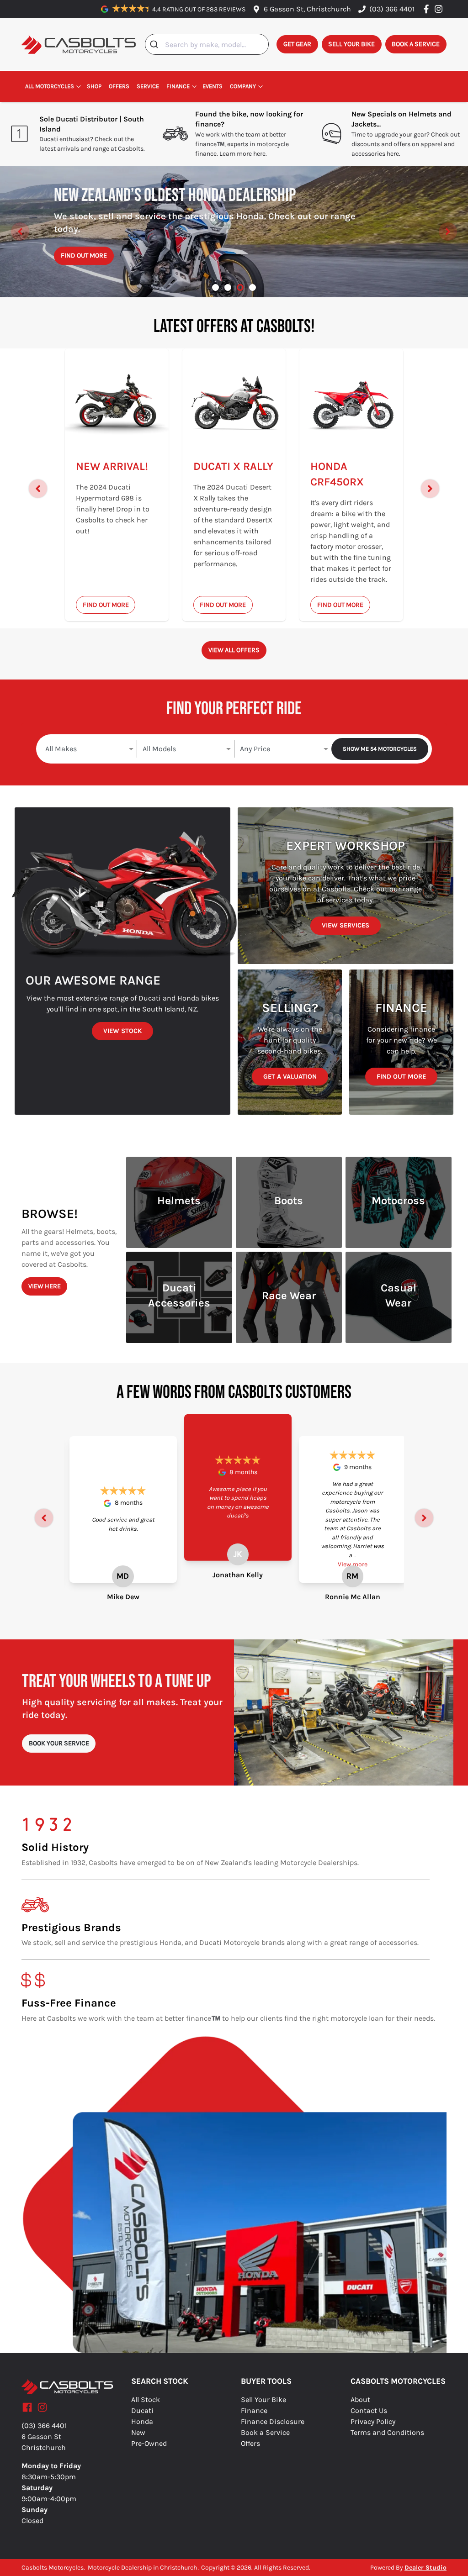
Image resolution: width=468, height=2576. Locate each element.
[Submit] (155, 44)
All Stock (146, 2400)
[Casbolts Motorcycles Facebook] (428, 9)
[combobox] (207, 44)
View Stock (122, 1031)
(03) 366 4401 (392, 9)
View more (353, 1564)
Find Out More (108, 267)
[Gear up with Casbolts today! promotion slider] (228, 287)
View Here (45, 1286)
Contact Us (369, 2410)
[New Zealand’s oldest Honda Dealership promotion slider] (240, 287)
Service (148, 86)
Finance (178, 86)
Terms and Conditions (387, 2432)
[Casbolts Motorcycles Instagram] (440, 9)
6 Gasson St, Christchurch (307, 9)
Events (213, 86)
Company (243, 86)
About (360, 2400)
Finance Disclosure (273, 2421)
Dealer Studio (425, 2568)
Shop (94, 86)
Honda (142, 2421)
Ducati (142, 2410)
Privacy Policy (373, 2421)
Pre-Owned (149, 2443)
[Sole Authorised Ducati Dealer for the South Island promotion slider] (253, 287)
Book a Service (265, 2432)
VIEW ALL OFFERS (234, 650)
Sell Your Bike (263, 2400)
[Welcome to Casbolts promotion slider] (215, 287)
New (138, 2432)
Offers (119, 86)
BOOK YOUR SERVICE (59, 1743)
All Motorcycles (50, 86)
